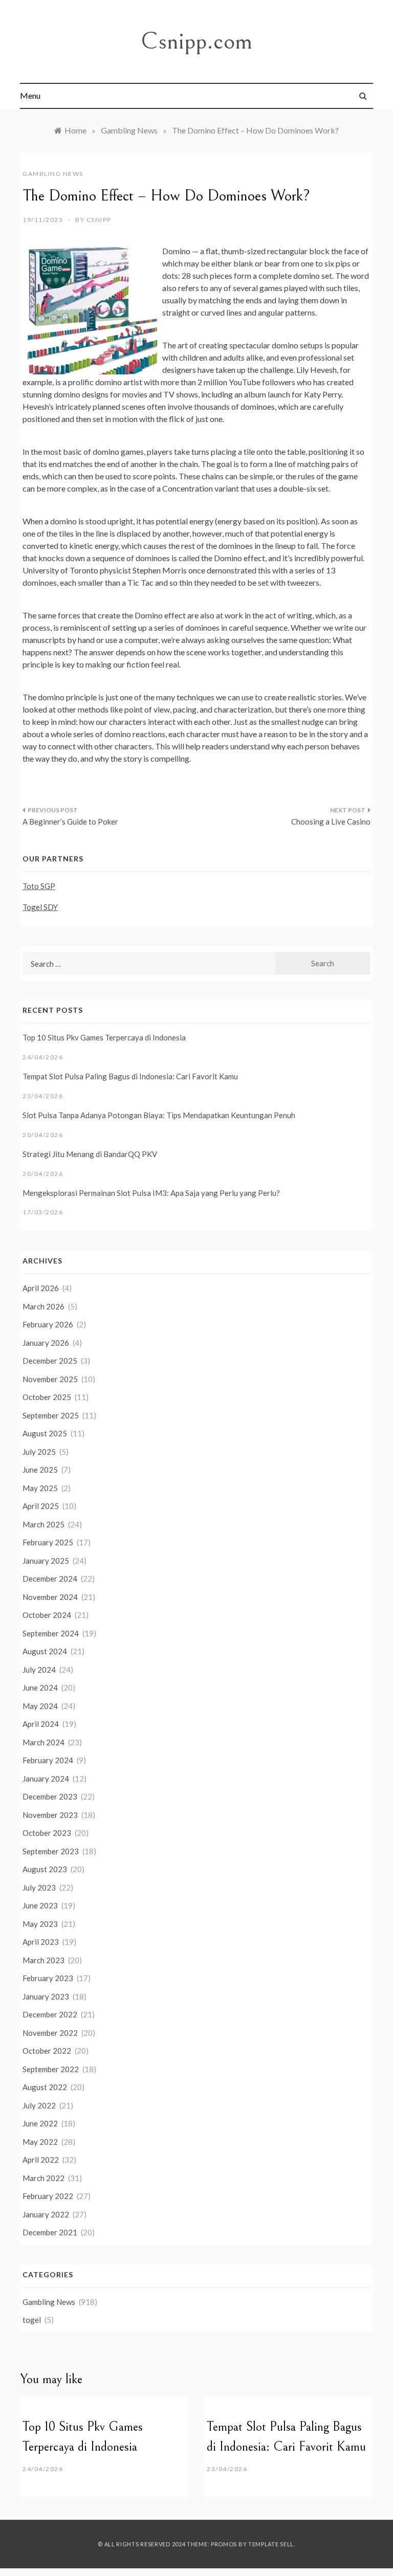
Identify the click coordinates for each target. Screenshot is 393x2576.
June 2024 (40, 1687)
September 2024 (51, 1633)
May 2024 (40, 1706)
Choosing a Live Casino (331, 821)
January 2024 (46, 1779)
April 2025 (41, 1506)
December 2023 (50, 1796)
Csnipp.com (196, 41)
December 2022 (50, 2014)
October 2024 (47, 1615)
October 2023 (47, 1833)
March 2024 (43, 1742)
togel (32, 2320)
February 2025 (48, 1542)
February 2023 (48, 1978)
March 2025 (43, 1524)
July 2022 (39, 2105)
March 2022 (43, 2178)
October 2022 (47, 2051)
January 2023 (46, 1996)
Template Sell (271, 2544)
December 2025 (50, 1361)
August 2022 (45, 2087)
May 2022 (40, 2142)
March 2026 (43, 1306)
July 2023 (39, 1887)
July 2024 (39, 1670)
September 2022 (51, 2069)
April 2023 (41, 1942)
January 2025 (46, 1561)
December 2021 (50, 2232)
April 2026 (41, 1288)
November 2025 (50, 1379)
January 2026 (46, 1343)
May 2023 (40, 1924)
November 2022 (50, 2033)
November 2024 (50, 1597)
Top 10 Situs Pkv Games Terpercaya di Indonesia (104, 1037)
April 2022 (41, 2160)
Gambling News (53, 174)
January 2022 (46, 2214)
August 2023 (45, 1869)
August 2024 (45, 1651)
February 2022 (48, 2196)
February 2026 (48, 1324)
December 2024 (50, 1579)
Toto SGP (39, 886)
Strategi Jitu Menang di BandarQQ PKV (90, 1154)
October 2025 (47, 1397)
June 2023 (40, 1905)
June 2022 (40, 2123)
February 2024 (48, 1760)
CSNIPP (99, 220)
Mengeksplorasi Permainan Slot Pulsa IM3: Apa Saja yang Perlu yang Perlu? (151, 1193)
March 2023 (43, 1960)
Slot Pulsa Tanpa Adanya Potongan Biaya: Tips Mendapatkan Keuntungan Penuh (159, 1115)
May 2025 (40, 1488)
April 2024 (41, 1724)
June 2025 (40, 1470)
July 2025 (39, 1452)
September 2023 (51, 1851)
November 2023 (50, 1815)
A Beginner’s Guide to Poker (70, 821)
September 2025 (51, 1415)
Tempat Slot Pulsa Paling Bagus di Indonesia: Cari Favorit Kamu (130, 1076)
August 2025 (45, 1433)
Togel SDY (40, 907)
